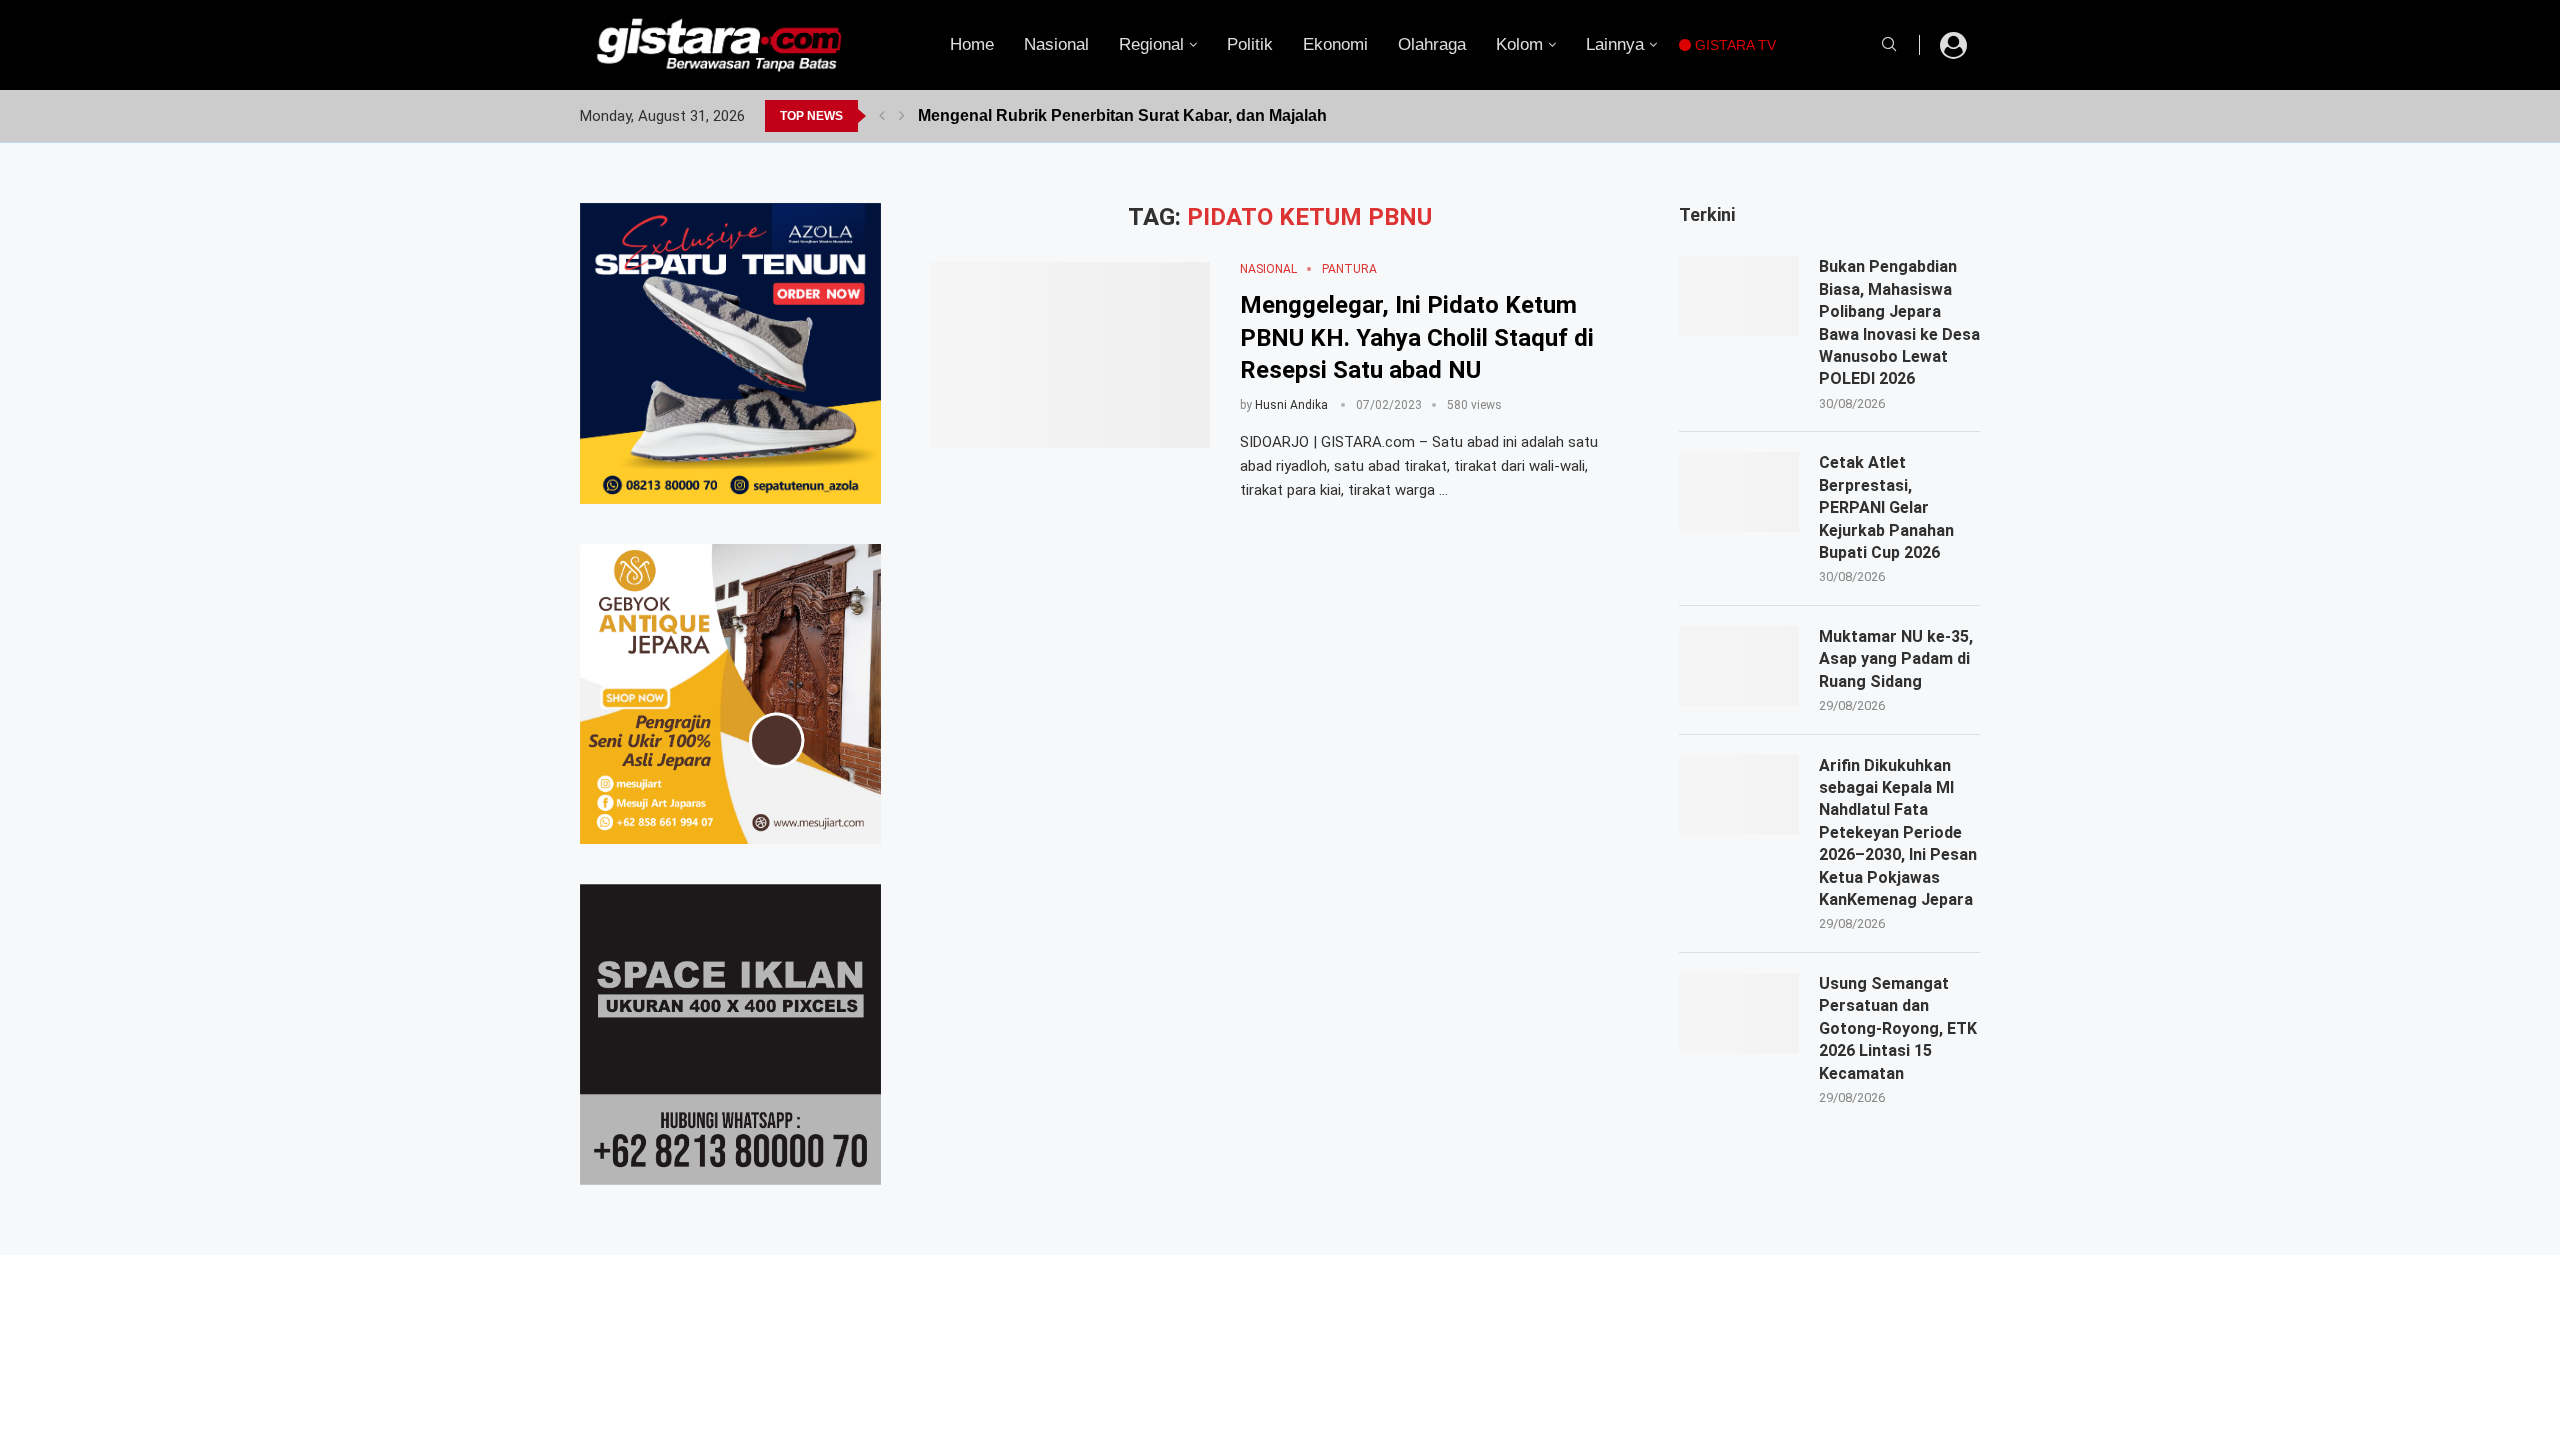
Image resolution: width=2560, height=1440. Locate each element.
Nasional (1056, 44)
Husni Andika (1291, 405)
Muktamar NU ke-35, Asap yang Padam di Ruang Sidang (1896, 659)
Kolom (1519, 44)
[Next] (902, 116)
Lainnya (1615, 44)
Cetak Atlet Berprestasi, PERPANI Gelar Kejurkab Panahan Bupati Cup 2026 (1886, 507)
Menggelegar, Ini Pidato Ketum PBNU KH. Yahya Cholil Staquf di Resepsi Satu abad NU (1417, 337)
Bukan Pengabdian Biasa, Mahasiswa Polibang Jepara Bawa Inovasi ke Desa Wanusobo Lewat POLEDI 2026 (1899, 322)
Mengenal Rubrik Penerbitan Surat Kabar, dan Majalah (1122, 115)
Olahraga (1432, 44)
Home (972, 44)
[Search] (1889, 45)
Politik (1250, 44)
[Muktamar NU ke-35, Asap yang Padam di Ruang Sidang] (1739, 666)
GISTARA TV (1733, 45)
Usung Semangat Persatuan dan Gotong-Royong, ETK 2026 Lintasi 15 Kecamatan (1898, 1028)
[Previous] (882, 116)
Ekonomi (1335, 44)
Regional (1151, 44)
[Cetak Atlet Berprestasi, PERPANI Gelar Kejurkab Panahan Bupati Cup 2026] (1739, 492)
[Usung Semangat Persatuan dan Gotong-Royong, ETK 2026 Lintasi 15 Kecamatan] (1739, 1013)
